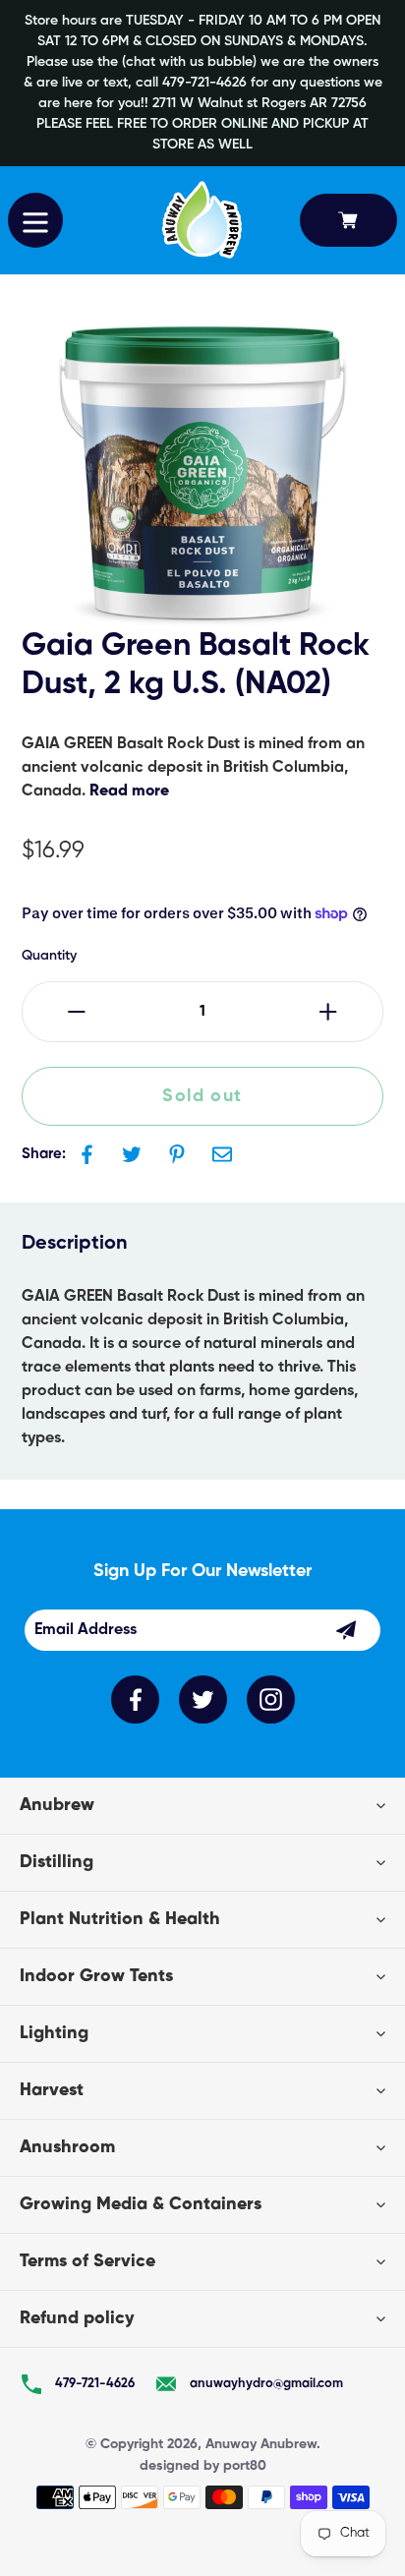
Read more (129, 791)
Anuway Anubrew (261, 2444)
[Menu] (35, 220)
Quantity (49, 956)
